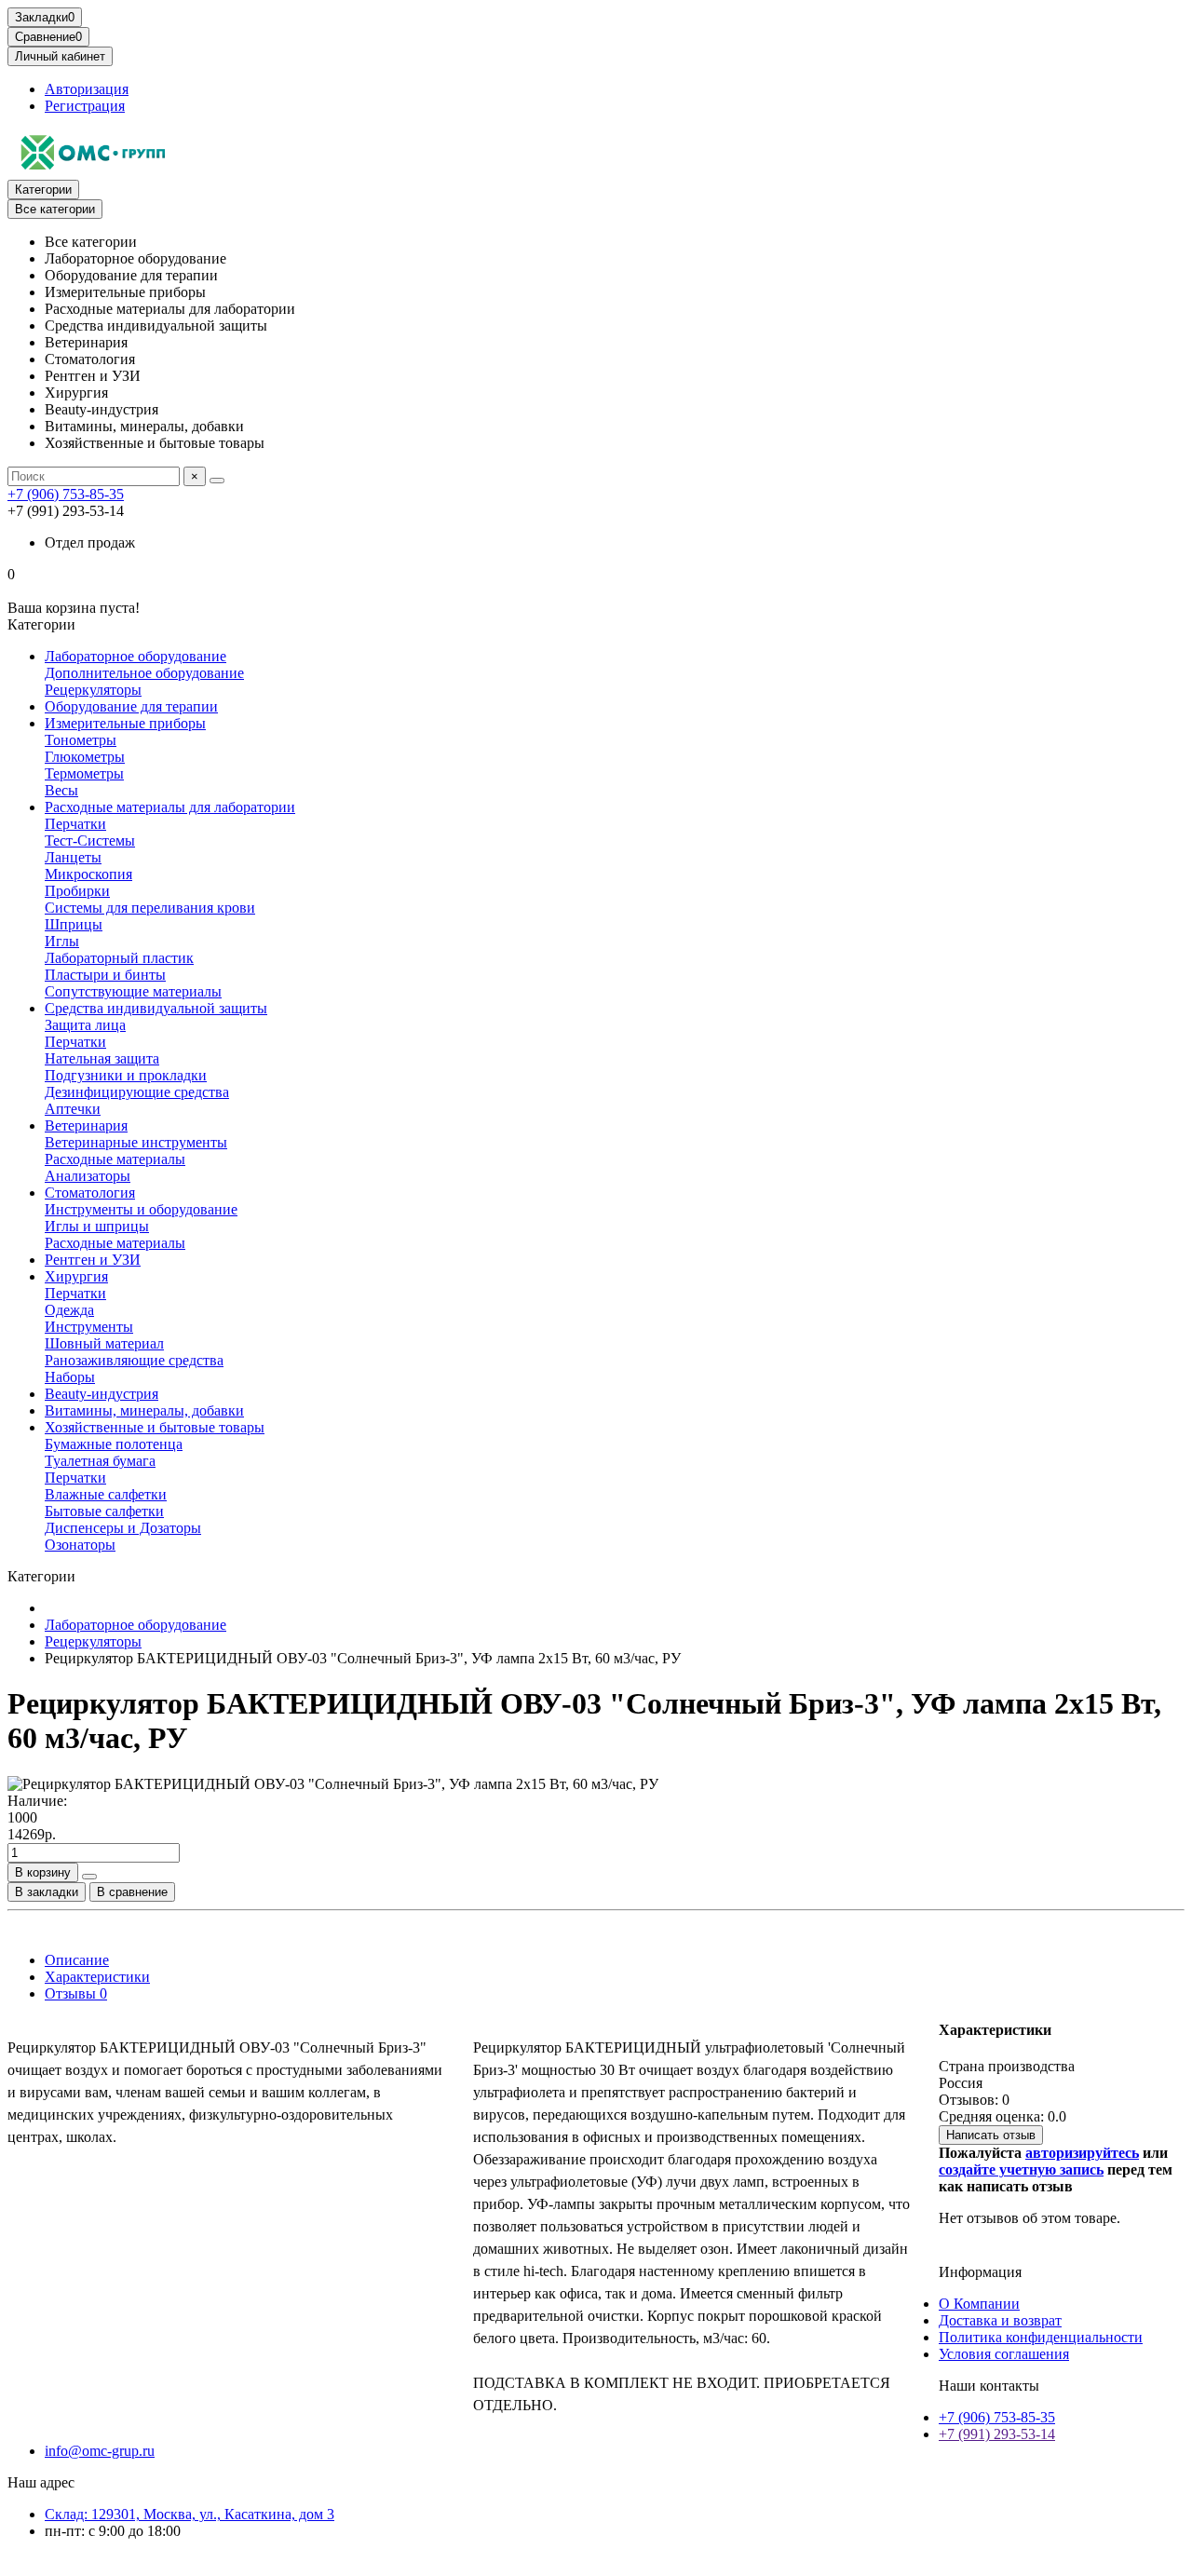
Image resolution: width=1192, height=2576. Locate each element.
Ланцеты (73, 857)
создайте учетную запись (1021, 2169)
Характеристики (97, 1977)
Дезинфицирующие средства (137, 1092)
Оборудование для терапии (131, 706)
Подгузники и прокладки (126, 1075)
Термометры (84, 773)
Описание (77, 1960)
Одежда (69, 1310)
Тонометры (81, 740)
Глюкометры (85, 757)
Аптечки (73, 1109)
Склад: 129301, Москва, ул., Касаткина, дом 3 (190, 2514)
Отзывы (76, 1993)
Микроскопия (88, 874)
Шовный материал (104, 1343)
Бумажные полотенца (114, 1444)
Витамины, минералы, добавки (144, 1410)
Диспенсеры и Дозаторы (123, 1528)
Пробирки (77, 891)
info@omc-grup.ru (100, 2451)
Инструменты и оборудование (141, 1209)
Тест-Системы (90, 841)
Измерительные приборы (125, 723)
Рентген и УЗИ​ (93, 1260)
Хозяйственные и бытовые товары (155, 1427)
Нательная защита (102, 1058)
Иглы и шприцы (97, 1226)
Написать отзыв (991, 2135)
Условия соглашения (1004, 2354)
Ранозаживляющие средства (134, 1360)
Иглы (62, 941)
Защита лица (85, 1025)
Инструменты (89, 1327)
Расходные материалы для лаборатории (170, 807)
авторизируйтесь (1082, 2153)
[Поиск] (217, 481)
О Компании (979, 2304)
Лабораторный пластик (119, 958)
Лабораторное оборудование (135, 656)
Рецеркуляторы (93, 690)
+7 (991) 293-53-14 (997, 2434)
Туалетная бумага (100, 1461)
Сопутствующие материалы (133, 991)
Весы (61, 790)
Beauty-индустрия (102, 1394)
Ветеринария (86, 1125)
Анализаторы (88, 1176)
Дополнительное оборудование (144, 673)
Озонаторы (80, 1545)
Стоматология (90, 1193)
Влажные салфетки (106, 1494)
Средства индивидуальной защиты (156, 1008)
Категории (43, 190)
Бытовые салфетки (104, 1511)
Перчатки (75, 824)
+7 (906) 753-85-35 (66, 494)
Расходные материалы (115, 1159)
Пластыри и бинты (105, 975)
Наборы (70, 1377)
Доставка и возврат (1000, 2320)
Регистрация (85, 106)
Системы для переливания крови (150, 908)
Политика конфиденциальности (1041, 2337)
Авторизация (87, 89)
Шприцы (74, 924)
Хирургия (76, 1276)
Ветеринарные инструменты (136, 1142)
